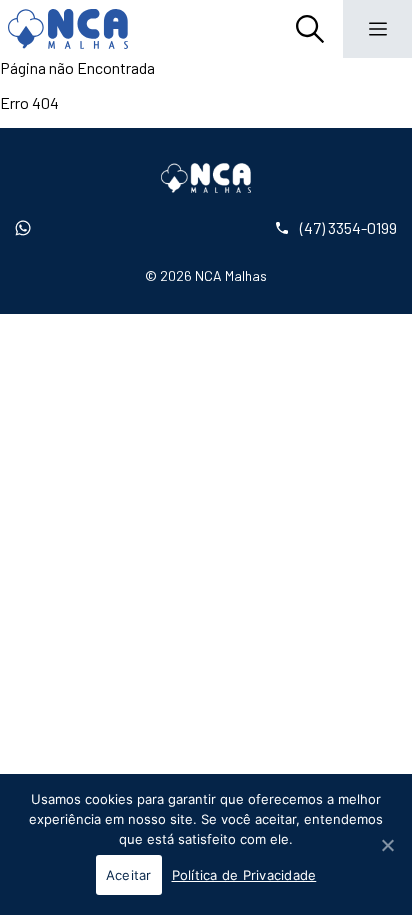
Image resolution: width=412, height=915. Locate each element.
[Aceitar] (387, 845)
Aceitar (129, 875)
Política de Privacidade (244, 875)
